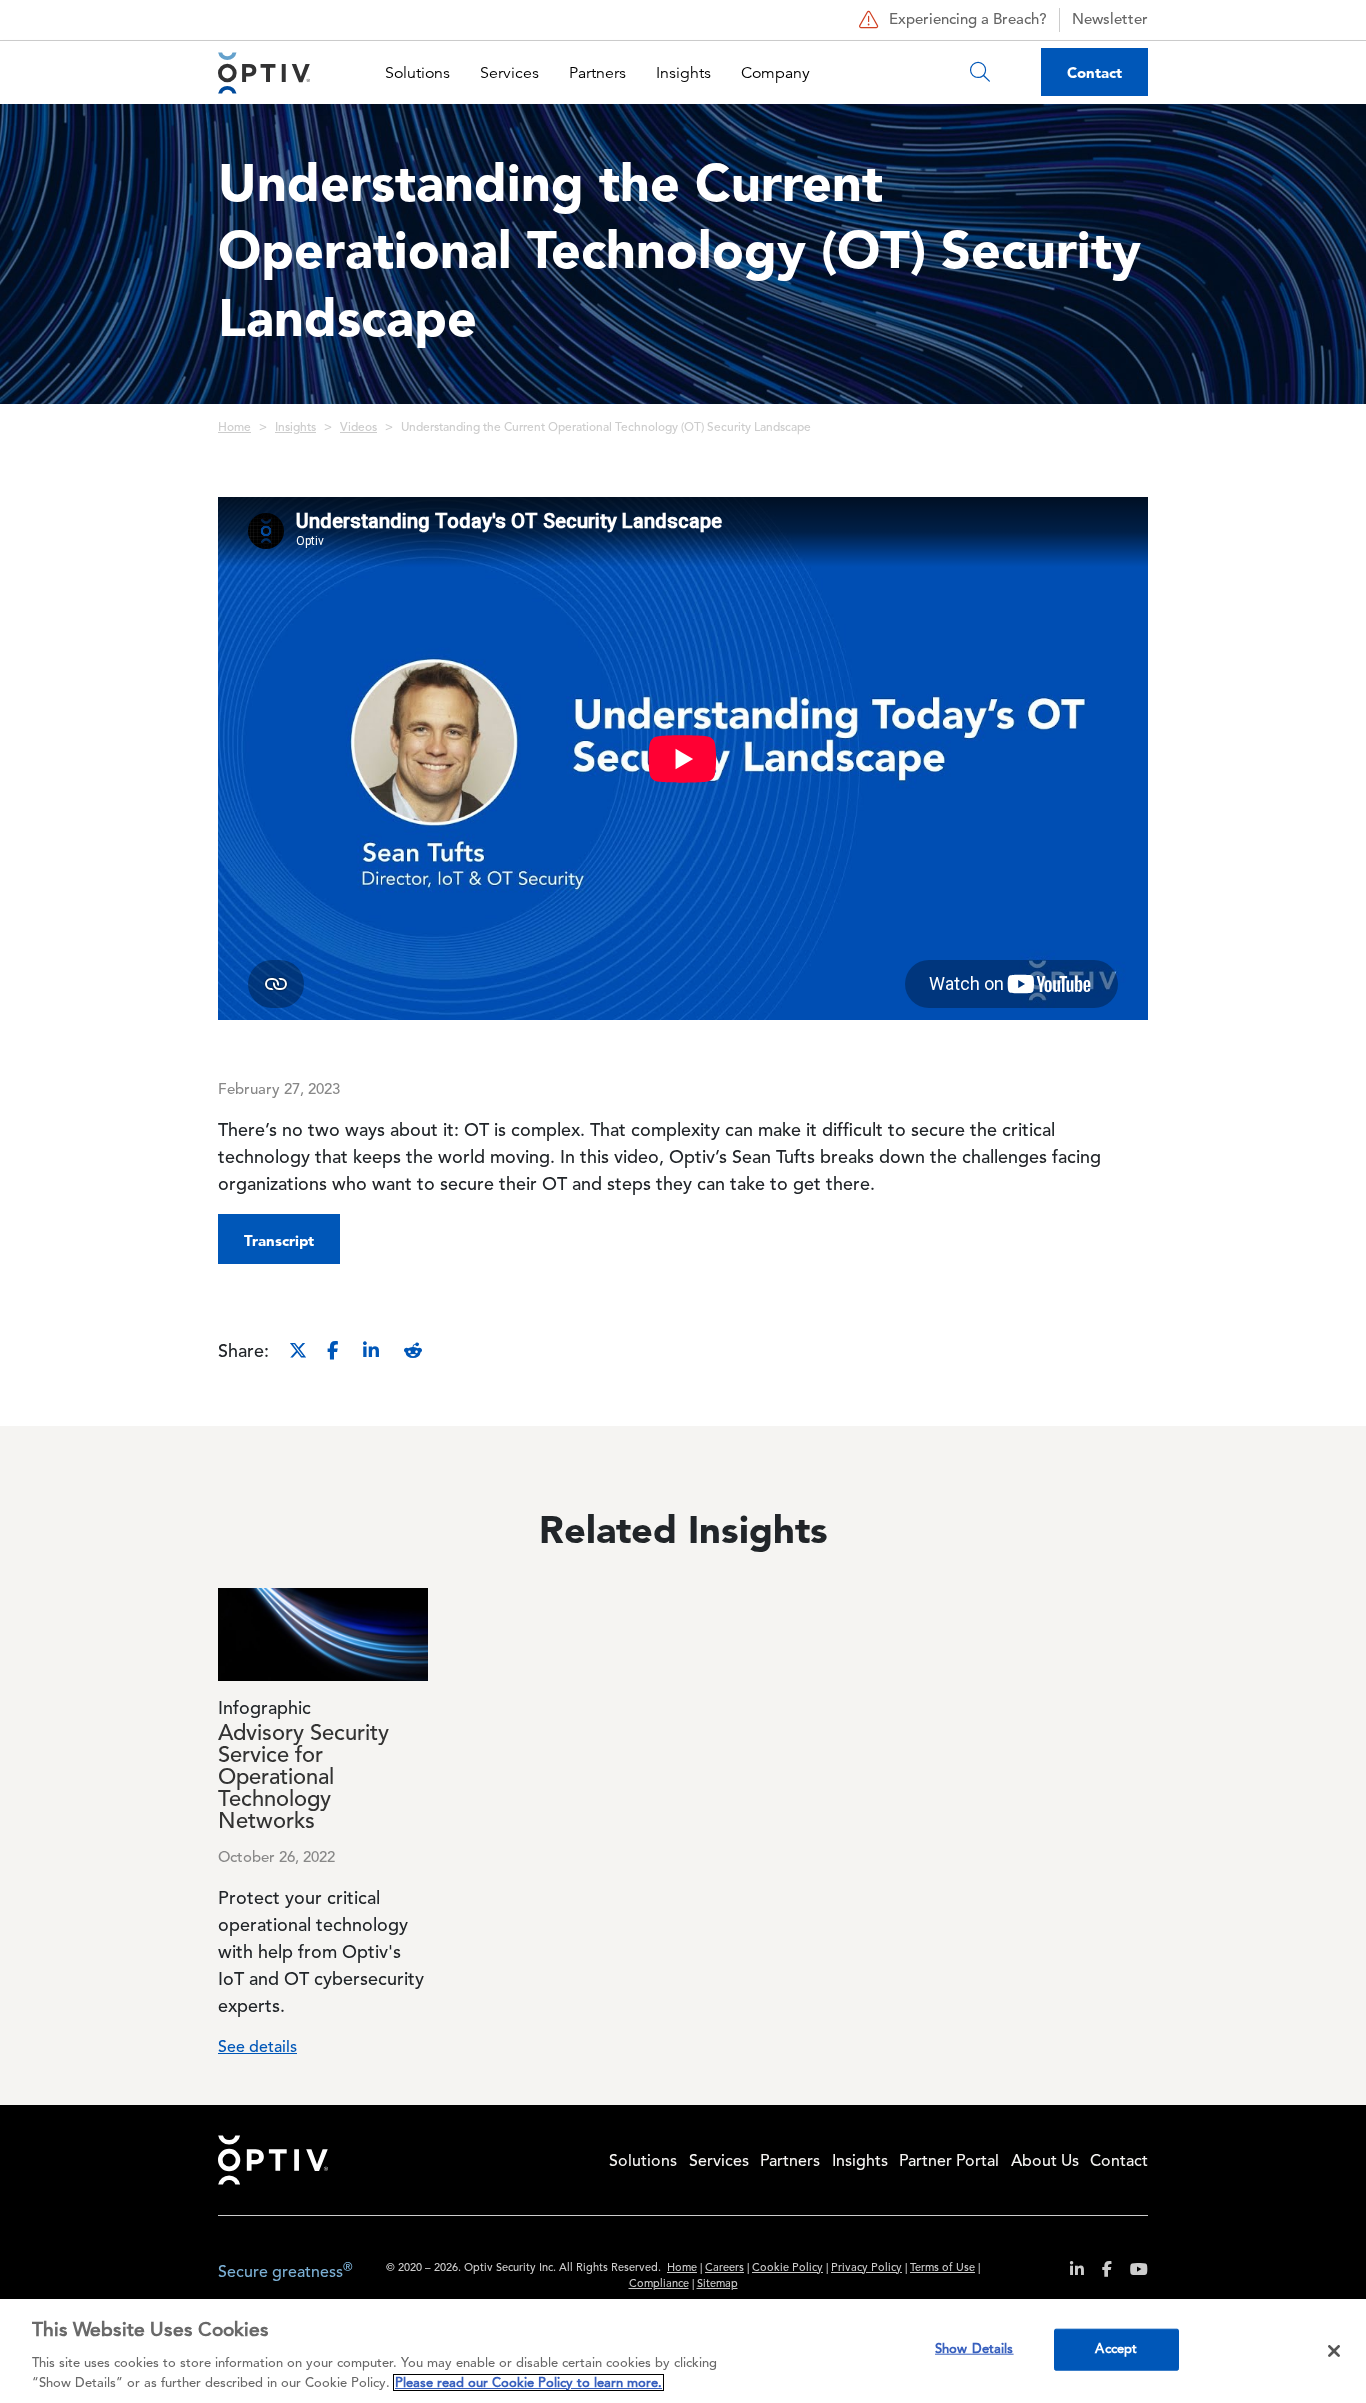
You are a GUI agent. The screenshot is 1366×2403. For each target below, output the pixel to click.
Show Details (974, 2349)
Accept (1116, 2349)
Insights (683, 73)
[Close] (1334, 2351)
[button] (279, 1239)
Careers (724, 2268)
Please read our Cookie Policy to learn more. (528, 2382)
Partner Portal (949, 2162)
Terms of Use (942, 2268)
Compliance (659, 2284)
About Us (1045, 2162)
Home (234, 428)
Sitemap (717, 2284)
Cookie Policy (787, 2268)
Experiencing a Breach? (968, 20)
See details (257, 2048)
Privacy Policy (866, 2268)
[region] (683, 2351)
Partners (597, 73)
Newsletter (1110, 20)
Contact (1094, 72)
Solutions (417, 73)
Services (509, 73)
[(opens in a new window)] (1069, 2272)
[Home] (264, 72)
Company (775, 73)
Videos (358, 428)
